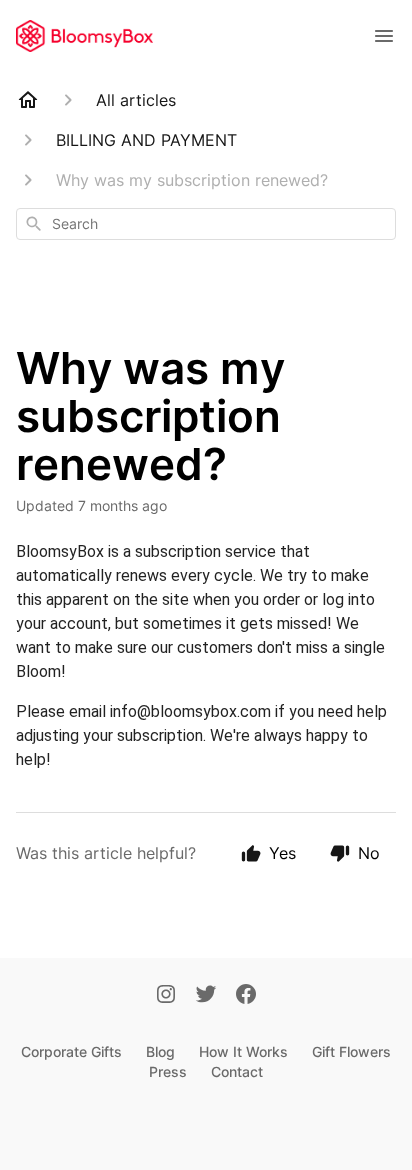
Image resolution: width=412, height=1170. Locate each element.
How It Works (243, 1051)
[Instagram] (166, 996)
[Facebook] (246, 996)
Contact (237, 1071)
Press (168, 1071)
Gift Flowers (351, 1051)
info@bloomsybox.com (190, 711)
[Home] (28, 100)
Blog (160, 1051)
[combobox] (206, 224)
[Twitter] (206, 996)
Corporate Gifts (71, 1051)
